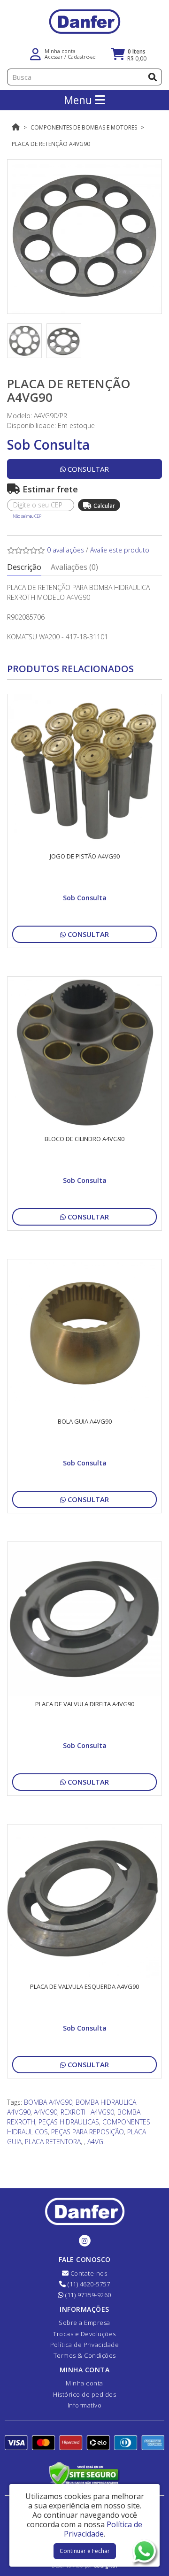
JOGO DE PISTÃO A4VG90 (85, 856)
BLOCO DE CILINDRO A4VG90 (84, 1139)
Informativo (85, 2405)
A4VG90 (46, 2112)
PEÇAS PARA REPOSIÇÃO (88, 2132)
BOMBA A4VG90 (48, 2102)
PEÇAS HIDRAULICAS (69, 2122)
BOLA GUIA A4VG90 (85, 1421)
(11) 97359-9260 (88, 2295)
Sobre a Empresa (84, 2323)
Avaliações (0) (74, 567)
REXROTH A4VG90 (87, 2112)
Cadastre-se (82, 57)
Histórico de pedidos (84, 2394)
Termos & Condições (85, 2355)
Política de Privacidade (85, 2345)
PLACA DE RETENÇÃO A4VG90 (51, 144)
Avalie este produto (120, 550)
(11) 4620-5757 (88, 2284)
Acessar (54, 57)
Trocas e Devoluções (84, 2334)
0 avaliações (65, 550)
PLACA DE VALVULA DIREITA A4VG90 (85, 1704)
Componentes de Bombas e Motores (84, 127)
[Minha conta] (35, 53)
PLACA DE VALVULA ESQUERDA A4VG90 (84, 1986)
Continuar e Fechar (85, 2551)
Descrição (24, 567)
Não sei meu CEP (27, 516)
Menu (79, 100)
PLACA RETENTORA (53, 2142)
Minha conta (84, 2383)
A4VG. (96, 2142)
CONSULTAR (87, 469)
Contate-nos (88, 2273)
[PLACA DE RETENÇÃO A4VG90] (84, 237)
